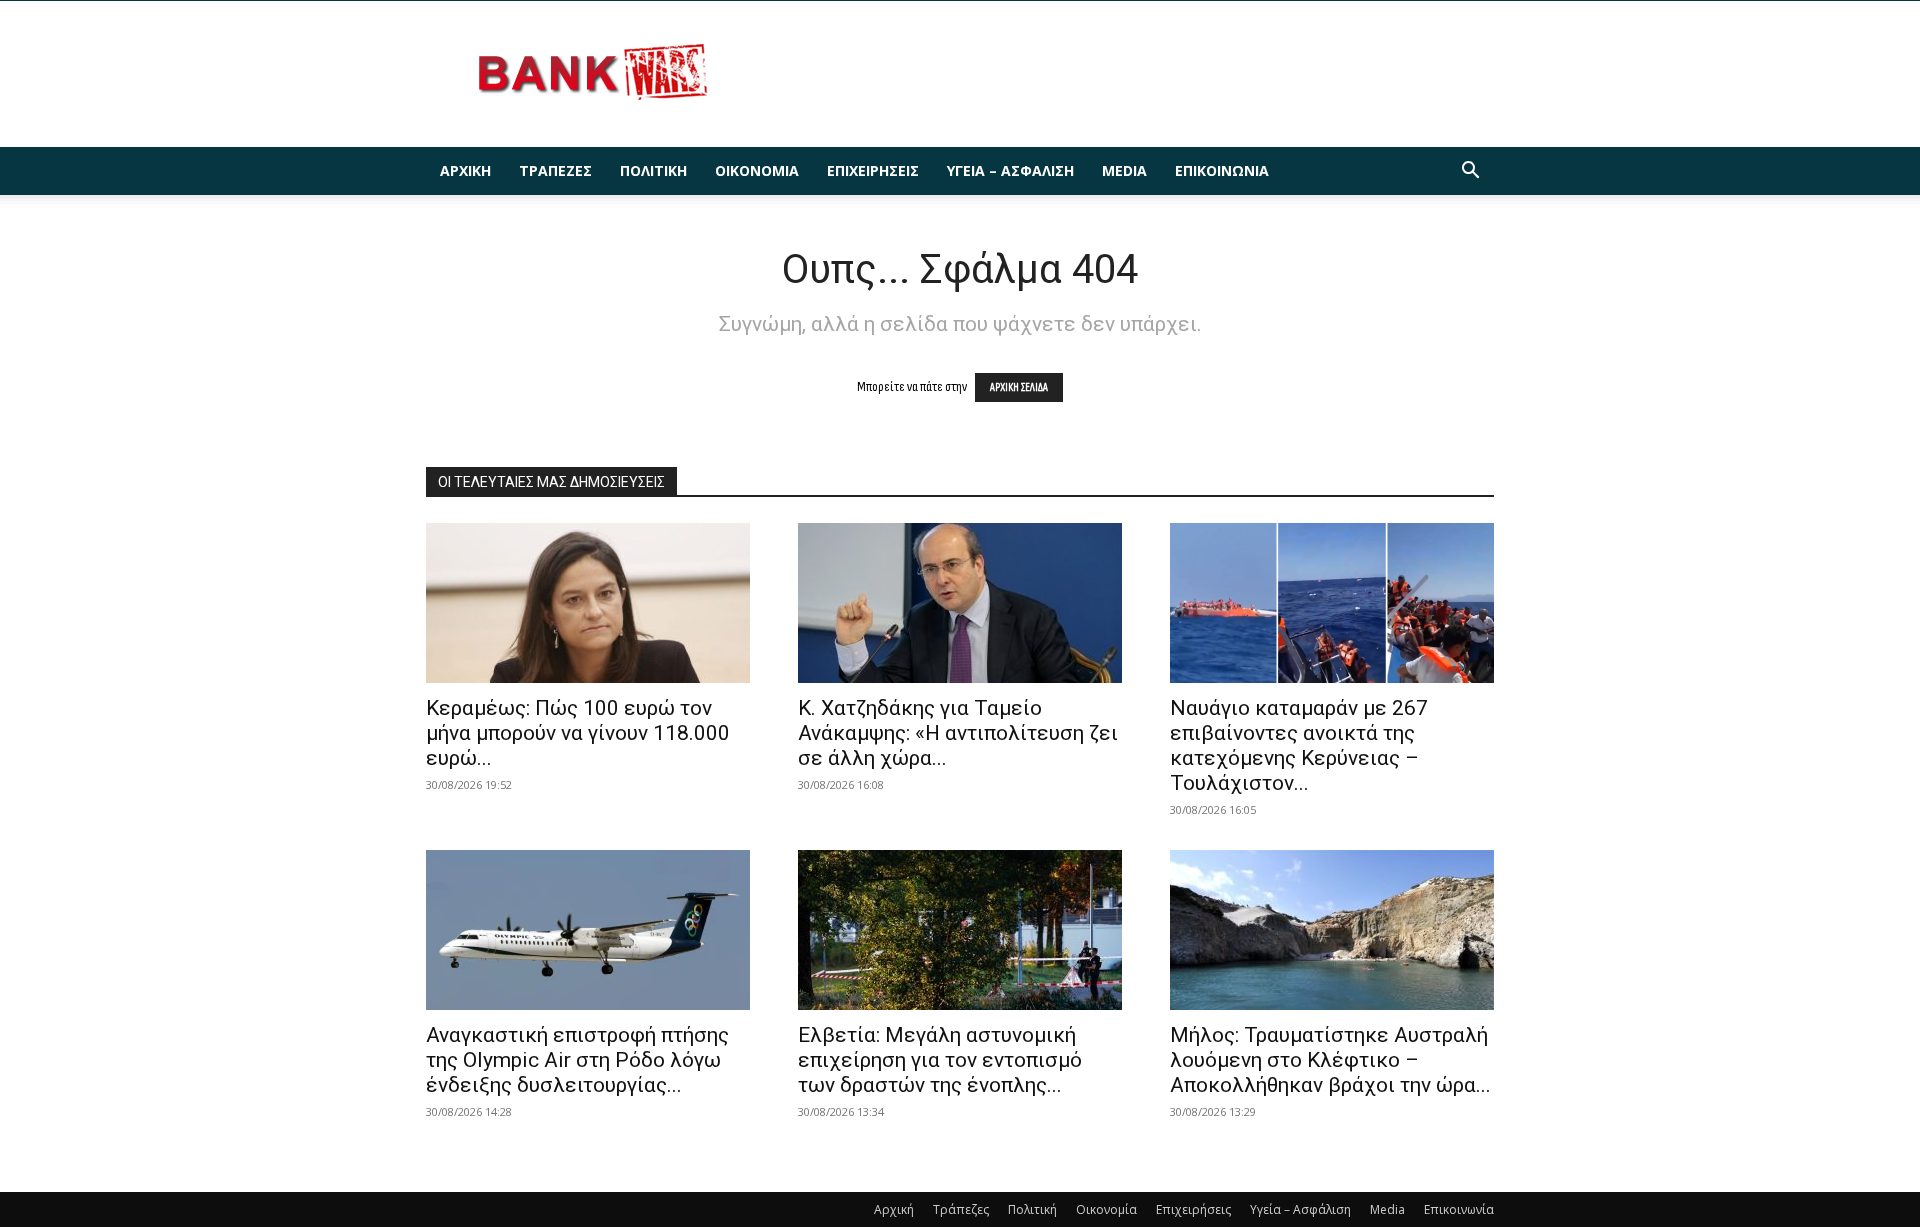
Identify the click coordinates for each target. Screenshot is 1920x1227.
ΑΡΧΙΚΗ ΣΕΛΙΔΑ (1019, 387)
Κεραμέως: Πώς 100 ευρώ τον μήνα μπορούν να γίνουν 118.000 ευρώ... (578, 733)
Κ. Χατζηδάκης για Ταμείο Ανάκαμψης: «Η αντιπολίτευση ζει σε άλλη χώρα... (958, 733)
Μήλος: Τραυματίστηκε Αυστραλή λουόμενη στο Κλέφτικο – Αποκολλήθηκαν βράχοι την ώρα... (1330, 1060)
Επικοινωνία (1222, 170)
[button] (1470, 172)
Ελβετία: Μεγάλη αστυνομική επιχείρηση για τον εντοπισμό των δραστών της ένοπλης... (940, 1060)
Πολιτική (653, 170)
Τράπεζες (555, 170)
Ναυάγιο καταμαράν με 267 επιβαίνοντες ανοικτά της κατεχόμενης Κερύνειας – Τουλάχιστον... (1299, 745)
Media (1124, 170)
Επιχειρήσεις (873, 170)
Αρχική (465, 170)
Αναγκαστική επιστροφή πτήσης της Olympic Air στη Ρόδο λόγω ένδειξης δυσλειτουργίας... (577, 1060)
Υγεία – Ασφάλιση (1010, 170)
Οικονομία (757, 170)
